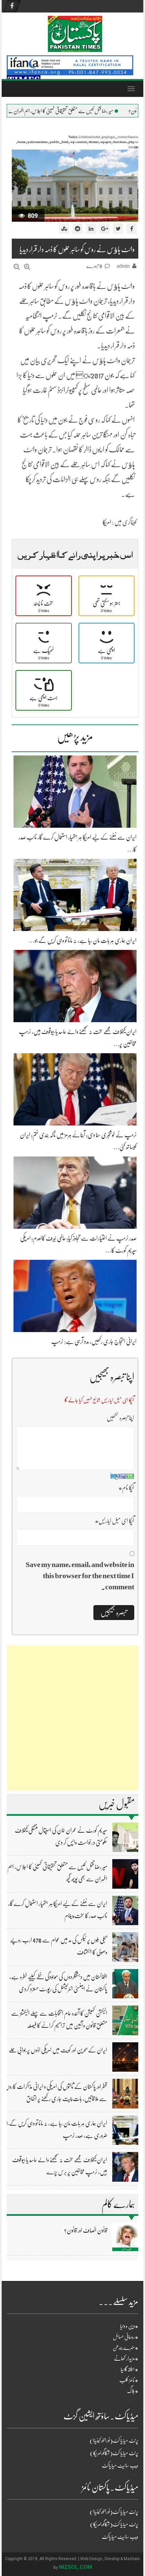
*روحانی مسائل (126, 2337)
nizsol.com (76, 2567)
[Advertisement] (72, 1718)
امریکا (107, 522)
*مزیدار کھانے (126, 2359)
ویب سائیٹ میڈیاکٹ (120, 2466)
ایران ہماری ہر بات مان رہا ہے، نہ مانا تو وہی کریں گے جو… (83, 940)
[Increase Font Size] (27, 267)
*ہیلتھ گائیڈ (129, 2369)
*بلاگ (133, 2391)
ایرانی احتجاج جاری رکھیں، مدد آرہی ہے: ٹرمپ (94, 1342)
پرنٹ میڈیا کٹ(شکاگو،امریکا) (114, 2453)
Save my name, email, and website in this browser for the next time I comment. (80, 1576)
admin (123, 266)
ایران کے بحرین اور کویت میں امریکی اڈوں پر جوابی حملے (58, 2050)
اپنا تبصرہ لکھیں (120, 1418)
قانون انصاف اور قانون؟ (86, 2230)
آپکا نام (126, 1488)
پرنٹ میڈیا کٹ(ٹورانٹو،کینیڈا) (114, 2441)
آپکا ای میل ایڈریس (114, 1521)
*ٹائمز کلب (129, 2380)
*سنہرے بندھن (125, 2348)
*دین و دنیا (129, 2326)
